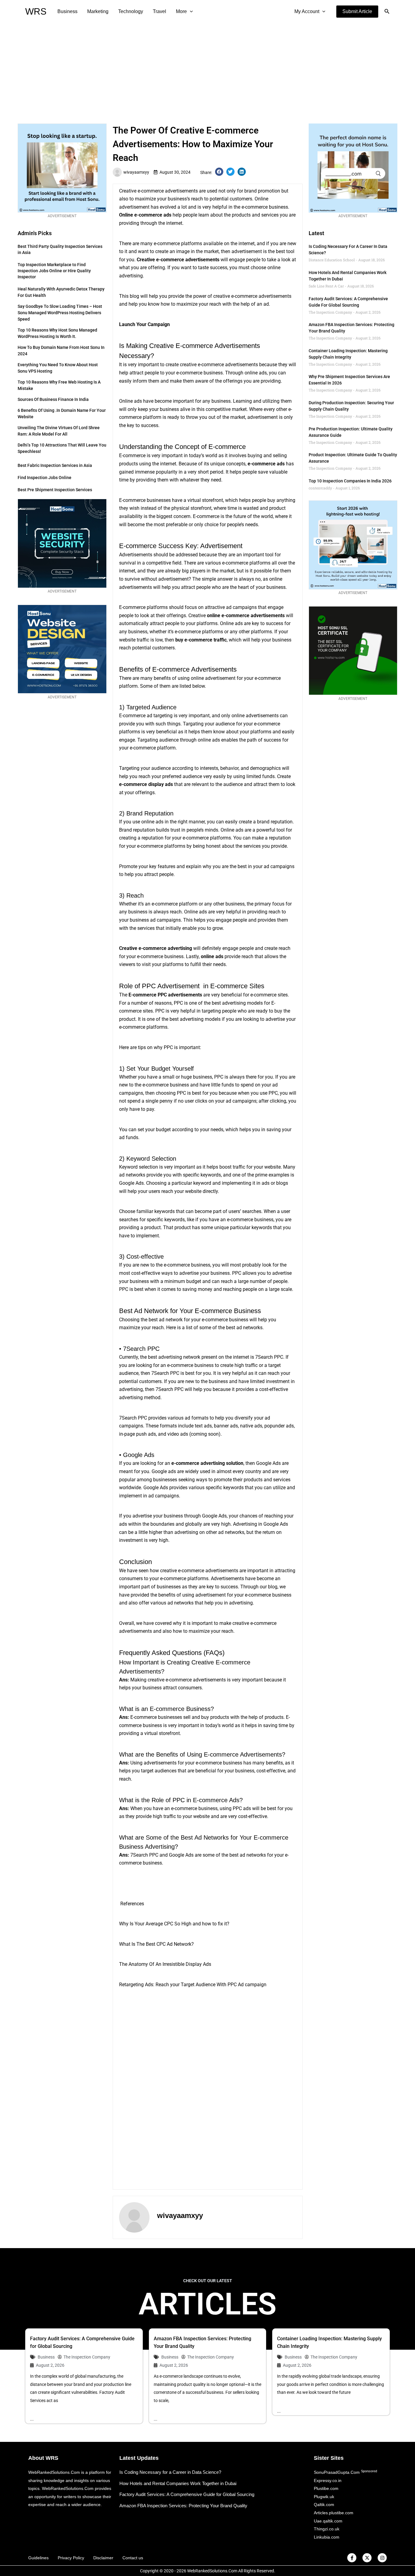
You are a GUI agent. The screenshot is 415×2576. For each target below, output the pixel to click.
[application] (190, 12)
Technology (131, 11)
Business (67, 11)
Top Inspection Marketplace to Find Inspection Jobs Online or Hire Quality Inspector (54, 271)
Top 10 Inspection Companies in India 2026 (350, 481)
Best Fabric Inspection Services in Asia (55, 465)
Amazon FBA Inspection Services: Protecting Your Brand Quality (183, 2506)
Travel (159, 11)
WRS (36, 11)
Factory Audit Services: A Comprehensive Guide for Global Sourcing (187, 2494)
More (181, 11)
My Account (307, 11)
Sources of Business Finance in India (53, 399)
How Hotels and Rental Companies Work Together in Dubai (178, 2483)
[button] (357, 12)
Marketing (98, 11)
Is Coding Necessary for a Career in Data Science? (170, 2472)
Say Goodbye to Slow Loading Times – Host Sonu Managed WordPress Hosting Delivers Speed (60, 313)
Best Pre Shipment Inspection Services (55, 490)
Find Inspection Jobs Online (45, 478)
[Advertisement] (207, 69)
